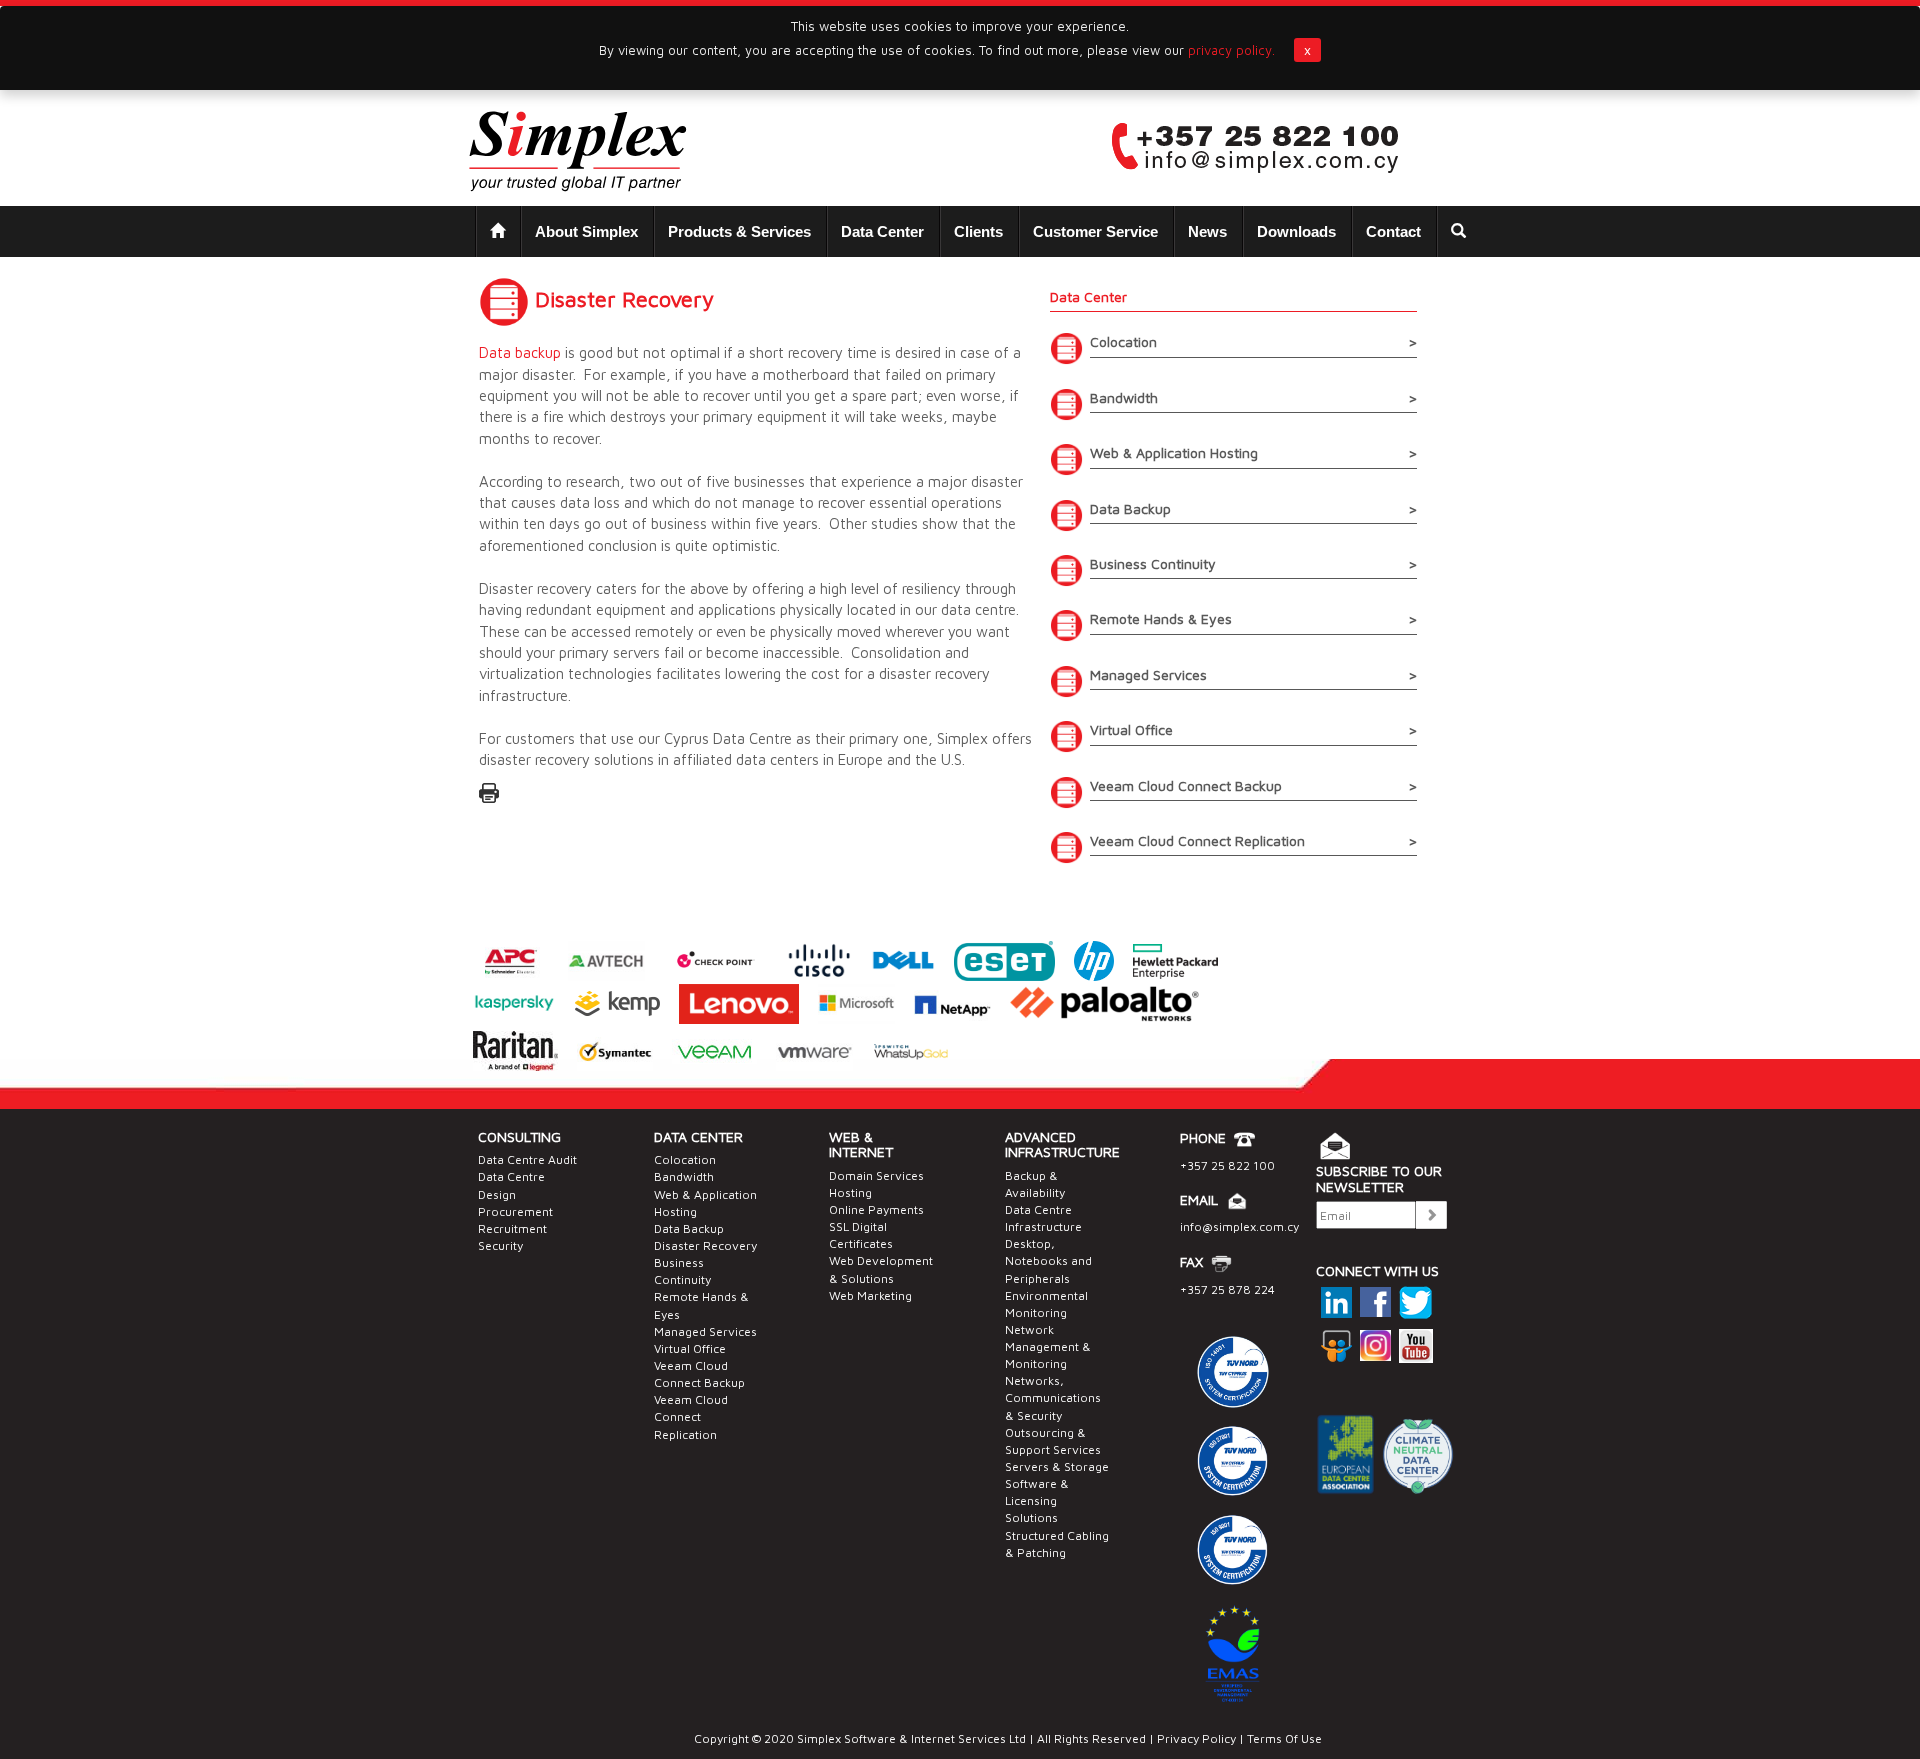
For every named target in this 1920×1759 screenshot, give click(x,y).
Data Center (882, 231)
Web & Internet (861, 1144)
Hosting (850, 1192)
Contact (1393, 231)
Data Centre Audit (527, 1159)
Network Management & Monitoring (1048, 1346)
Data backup (520, 352)
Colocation (685, 1159)
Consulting (519, 1136)
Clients (978, 231)
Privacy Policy (1196, 1738)
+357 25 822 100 (1227, 1165)
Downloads (1296, 231)
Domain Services (876, 1175)
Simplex (819, 1738)
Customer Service (1095, 231)
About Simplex (586, 231)
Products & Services (739, 231)
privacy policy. (1231, 50)
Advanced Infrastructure (1062, 1144)
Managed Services (705, 1331)
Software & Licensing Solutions (1037, 1500)
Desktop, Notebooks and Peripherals (1048, 1260)
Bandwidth (684, 1176)
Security (500, 1245)
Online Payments (876, 1209)
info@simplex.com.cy (1239, 1226)
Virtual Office (690, 1348)
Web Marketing (870, 1295)
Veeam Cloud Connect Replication (691, 1416)
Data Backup (689, 1228)
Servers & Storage (1057, 1466)
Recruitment (512, 1228)
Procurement (515, 1211)
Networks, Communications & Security (1053, 1397)
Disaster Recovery (705, 1245)
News (1207, 231)
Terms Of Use (1283, 1738)
